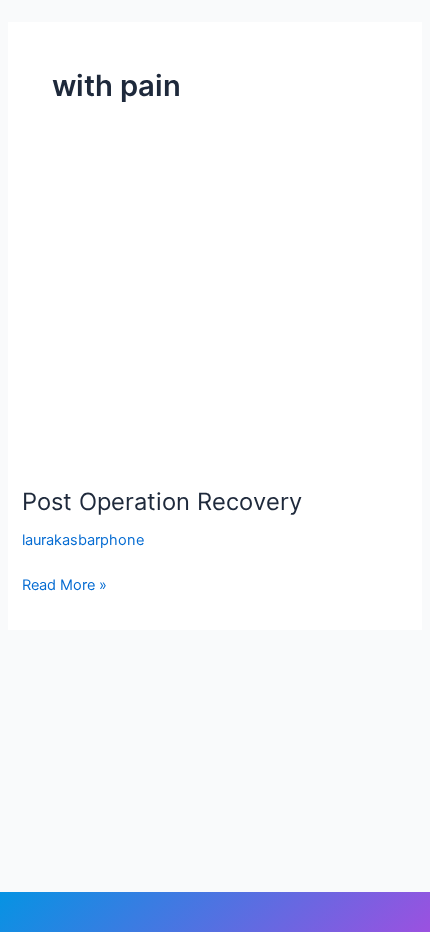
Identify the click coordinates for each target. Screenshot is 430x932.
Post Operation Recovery (162, 501)
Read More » (64, 583)
